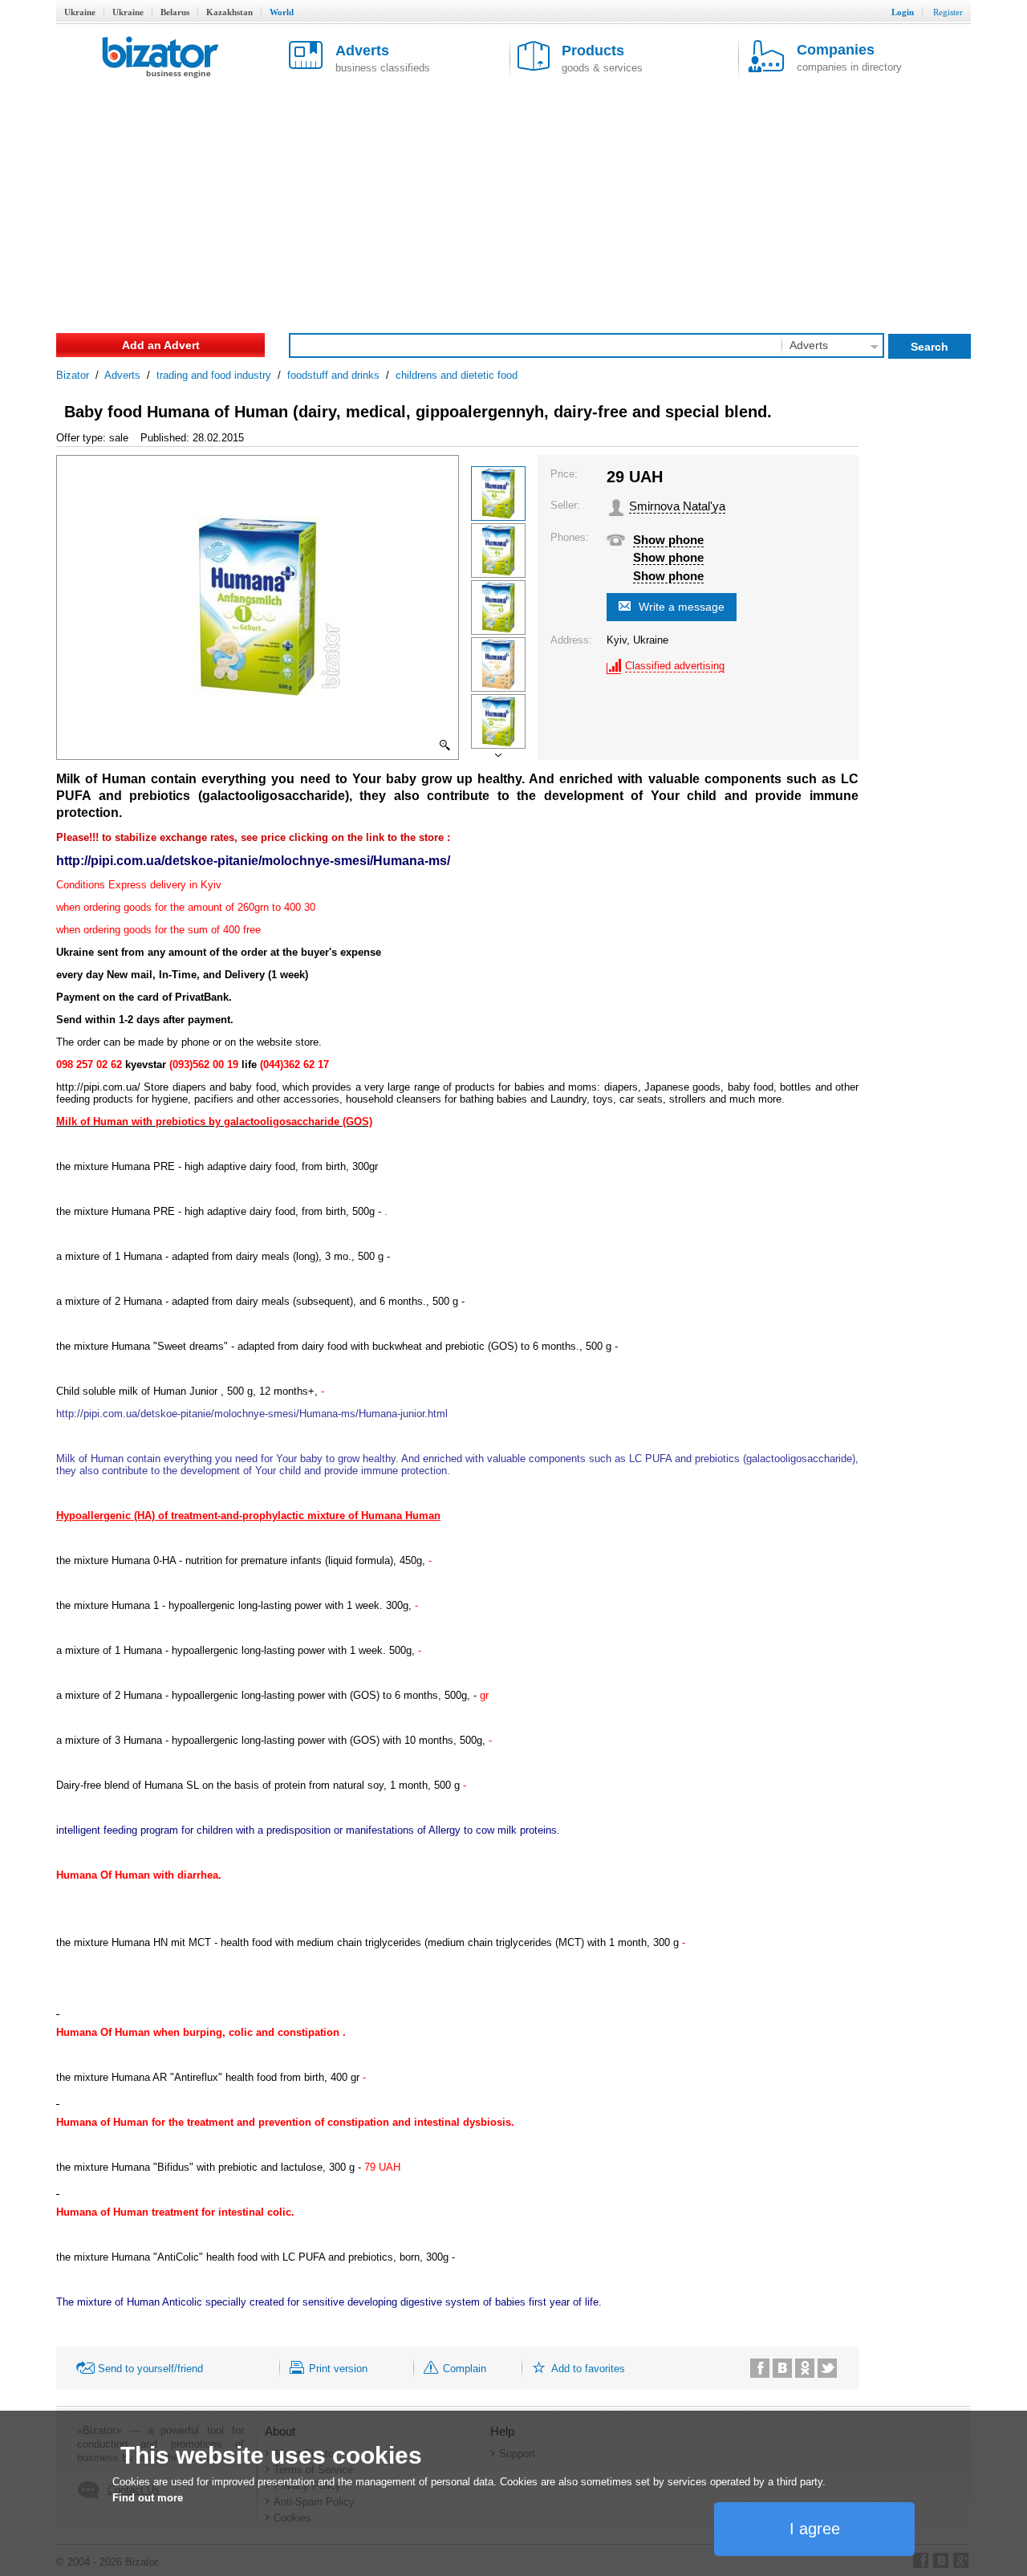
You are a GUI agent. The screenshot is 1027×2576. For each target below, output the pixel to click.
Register (948, 12)
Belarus (175, 12)
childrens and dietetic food (457, 375)
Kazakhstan (229, 12)
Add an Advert (161, 345)
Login (903, 12)
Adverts (122, 375)
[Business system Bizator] (160, 58)
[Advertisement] (513, 201)
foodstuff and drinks (333, 375)
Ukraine (80, 12)
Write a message (682, 607)
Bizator (73, 375)
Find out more (148, 2498)
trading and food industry (214, 375)
